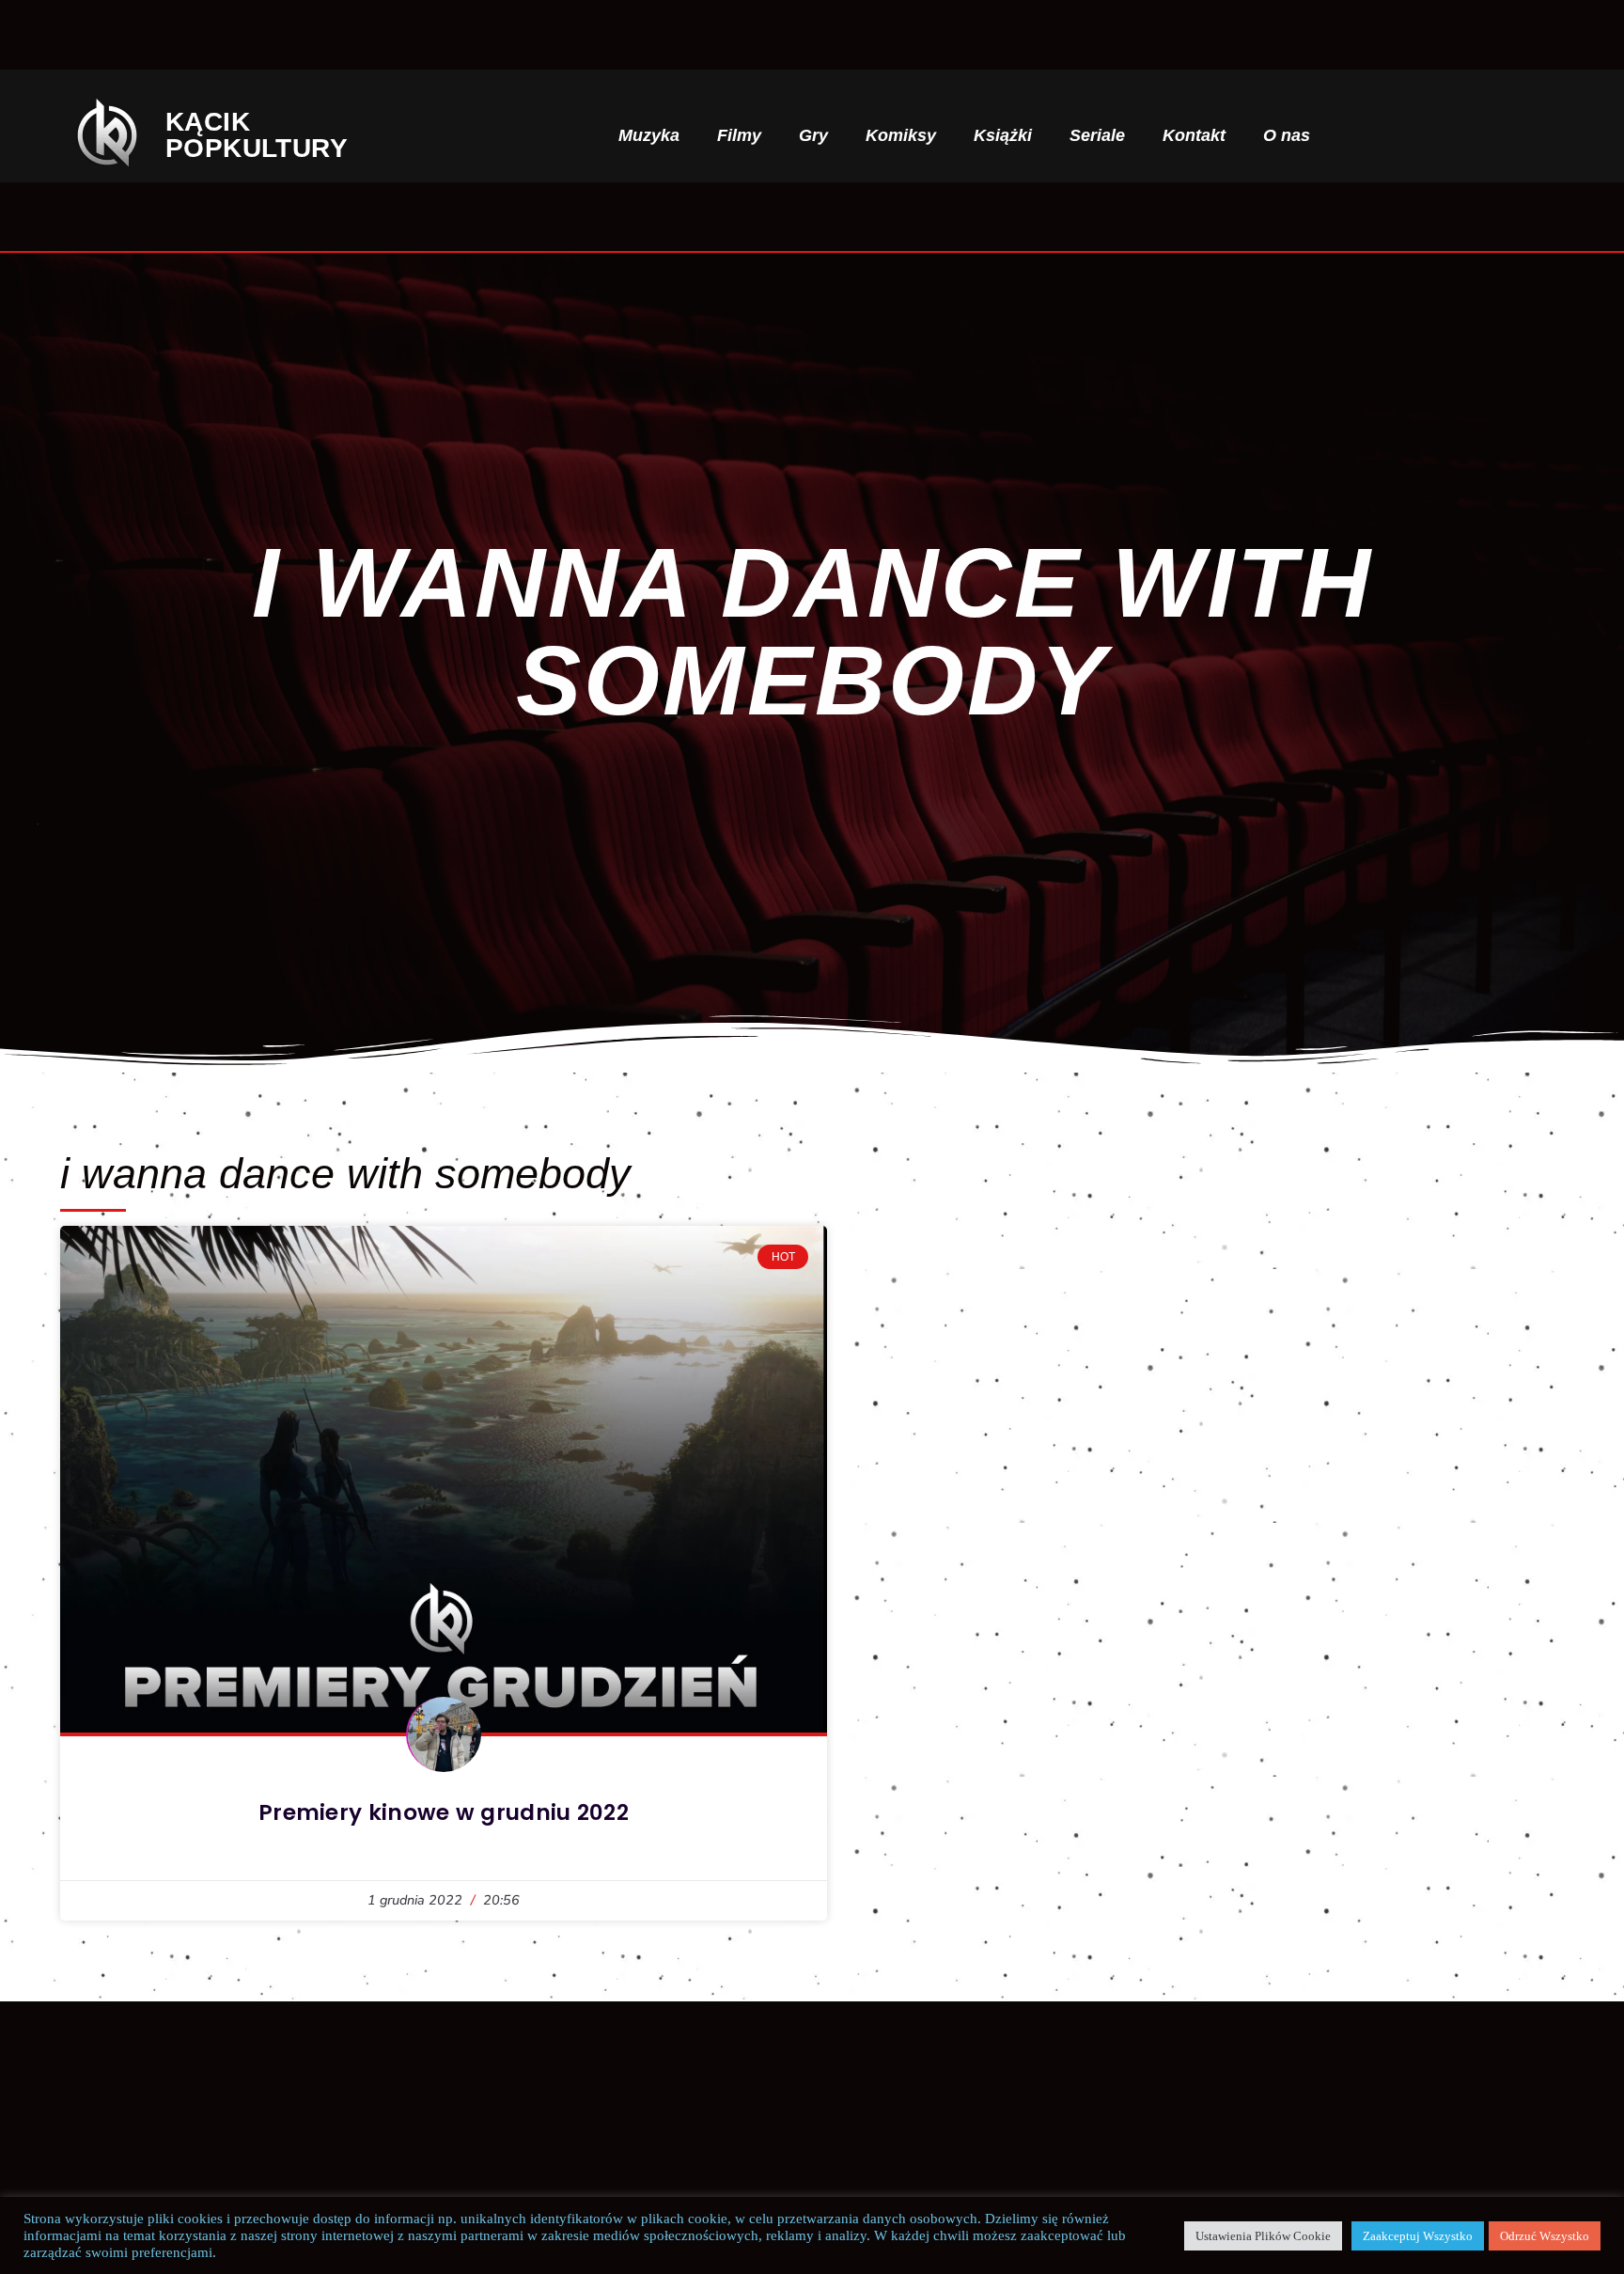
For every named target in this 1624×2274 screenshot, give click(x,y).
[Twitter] (1489, 135)
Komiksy (901, 135)
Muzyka (649, 135)
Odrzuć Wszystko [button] (1545, 2236)
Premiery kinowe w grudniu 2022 (444, 1812)
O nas (1287, 135)
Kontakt (1194, 135)
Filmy (739, 135)
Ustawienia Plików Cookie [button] (1263, 2236)
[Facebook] (1428, 135)
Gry (813, 135)
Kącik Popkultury (272, 135)
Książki (1003, 135)
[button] (1376, 136)
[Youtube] (1550, 135)
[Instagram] (1458, 135)
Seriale (1097, 135)
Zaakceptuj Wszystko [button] (1418, 2236)
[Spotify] (1520, 135)
